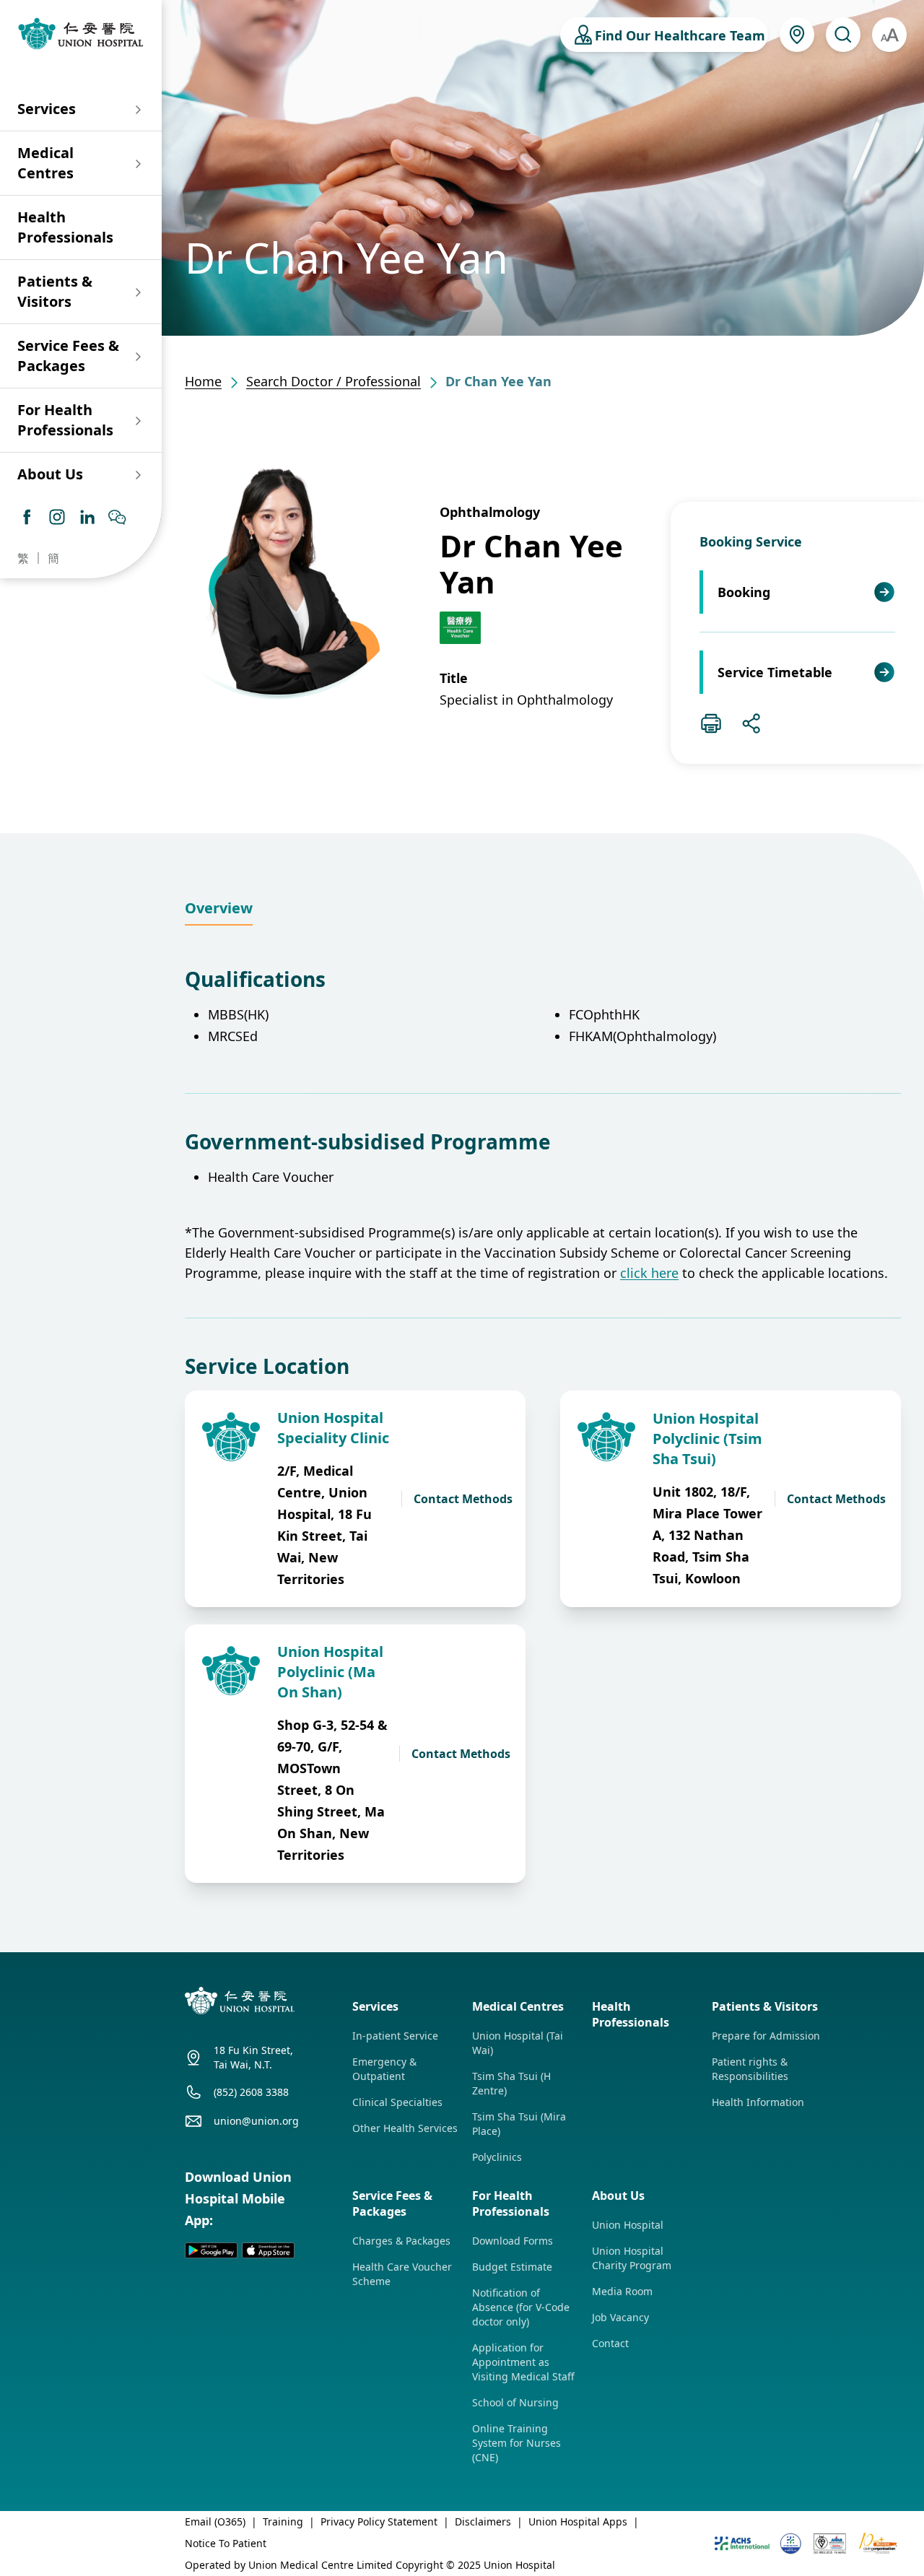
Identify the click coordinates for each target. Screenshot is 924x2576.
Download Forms (513, 2241)
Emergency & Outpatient (384, 2069)
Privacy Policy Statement (379, 2521)
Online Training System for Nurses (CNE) (517, 2443)
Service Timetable (775, 672)
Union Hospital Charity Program (632, 2258)
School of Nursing (515, 2402)
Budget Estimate (512, 2267)
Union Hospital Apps (578, 2521)
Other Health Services (405, 2128)
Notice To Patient (226, 2543)
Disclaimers (483, 2521)
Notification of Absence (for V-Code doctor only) (521, 2307)
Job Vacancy (620, 2317)
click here (649, 1273)
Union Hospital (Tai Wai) (518, 2043)
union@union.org (256, 2121)
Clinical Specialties (397, 2102)
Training (283, 2521)
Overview (219, 908)
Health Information (758, 2102)
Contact (610, 2343)
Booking (744, 592)
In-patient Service (395, 2036)
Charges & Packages (401, 2241)
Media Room (622, 2291)
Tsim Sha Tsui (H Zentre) (511, 2083)
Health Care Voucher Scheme (402, 2274)
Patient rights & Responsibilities (750, 2069)
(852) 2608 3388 (251, 2092)
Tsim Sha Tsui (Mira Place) (519, 2124)
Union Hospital (628, 2225)
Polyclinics (497, 2157)
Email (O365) (215, 2521)
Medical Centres (45, 163)
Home (203, 381)
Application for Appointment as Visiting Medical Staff (523, 2362)
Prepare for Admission (766, 2036)
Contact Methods (463, 1499)
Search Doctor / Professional (334, 381)
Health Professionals (65, 227)
